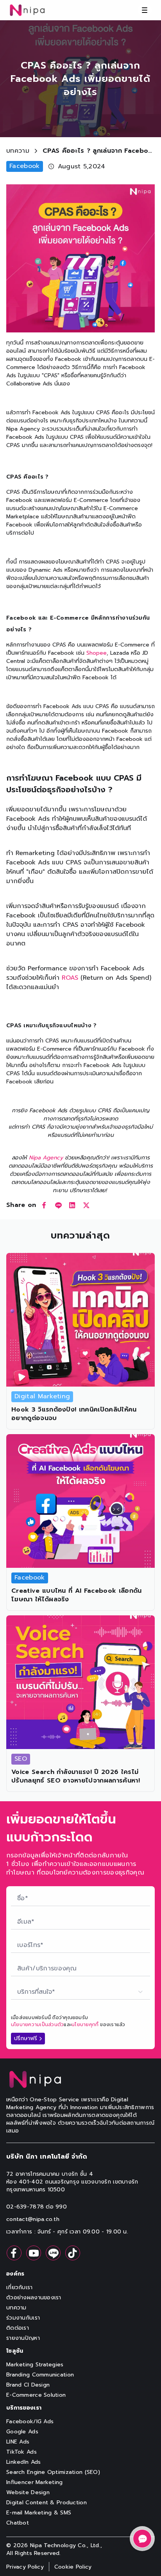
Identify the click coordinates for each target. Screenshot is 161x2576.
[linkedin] (72, 1205)
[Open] (142, 2539)
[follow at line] (53, 2253)
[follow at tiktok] (73, 2253)
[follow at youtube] (34, 2253)
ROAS (70, 978)
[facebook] (44, 1205)
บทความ (18, 151)
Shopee (97, 653)
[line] (58, 1205)
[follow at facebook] (14, 2253)
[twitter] (86, 1205)
